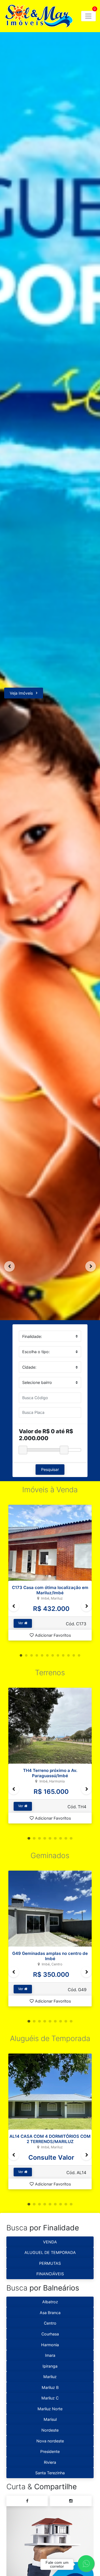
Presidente (50, 2451)
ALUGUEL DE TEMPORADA (50, 2252)
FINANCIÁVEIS (50, 2274)
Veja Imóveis (21, 693)
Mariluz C (50, 2398)
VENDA (50, 2242)
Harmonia (50, 2345)
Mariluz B (50, 2387)
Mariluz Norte (50, 2409)
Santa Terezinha (50, 2473)
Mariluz (50, 2377)
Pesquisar (50, 1469)
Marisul (50, 2419)
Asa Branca (50, 2313)
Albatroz (50, 2302)
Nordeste (50, 2430)
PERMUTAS (50, 2263)
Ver (21, 1623)
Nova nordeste (50, 2441)
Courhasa (50, 2334)
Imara (50, 2355)
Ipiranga (50, 2366)
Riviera (50, 2462)
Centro (50, 2323)
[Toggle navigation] (88, 16)
